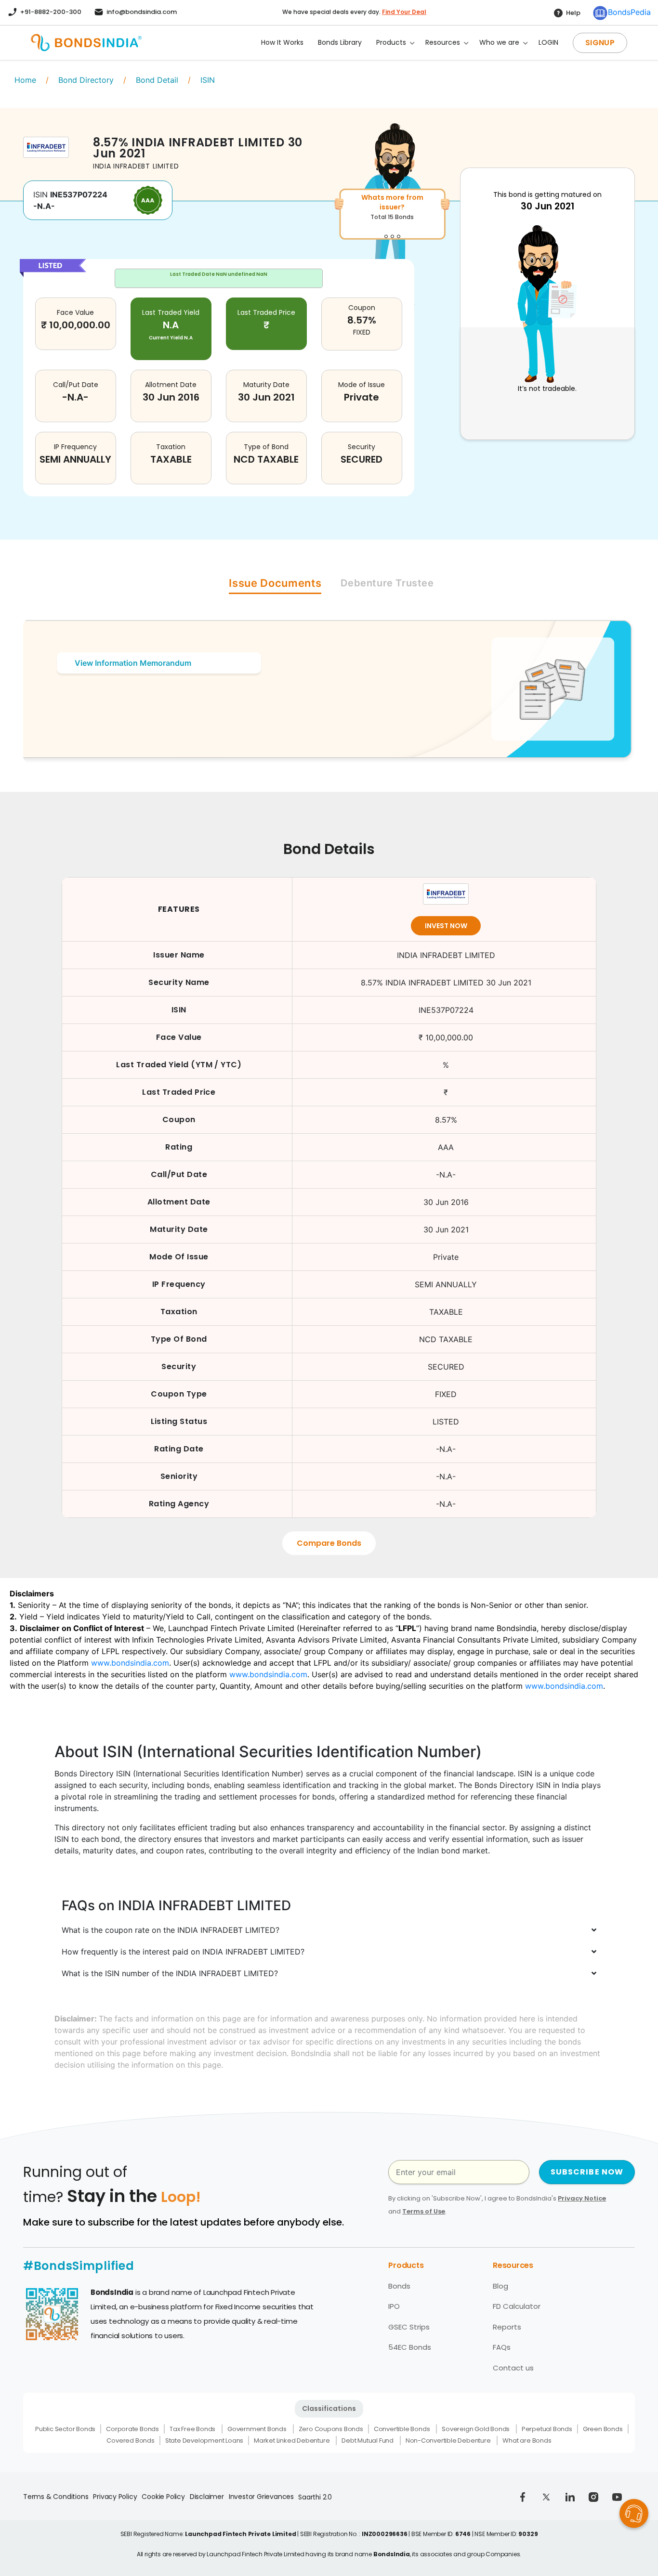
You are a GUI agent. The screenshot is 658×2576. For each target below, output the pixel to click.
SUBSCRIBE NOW (587, 2172)
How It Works (282, 42)
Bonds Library (340, 42)
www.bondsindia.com (130, 1663)
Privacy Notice (582, 2198)
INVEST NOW (446, 926)
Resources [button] (443, 42)
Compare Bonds (329, 1543)
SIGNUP (600, 43)
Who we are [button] (499, 42)
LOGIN (548, 42)
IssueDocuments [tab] (275, 583)
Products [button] (391, 42)
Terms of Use (424, 2211)
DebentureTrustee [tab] (387, 583)
